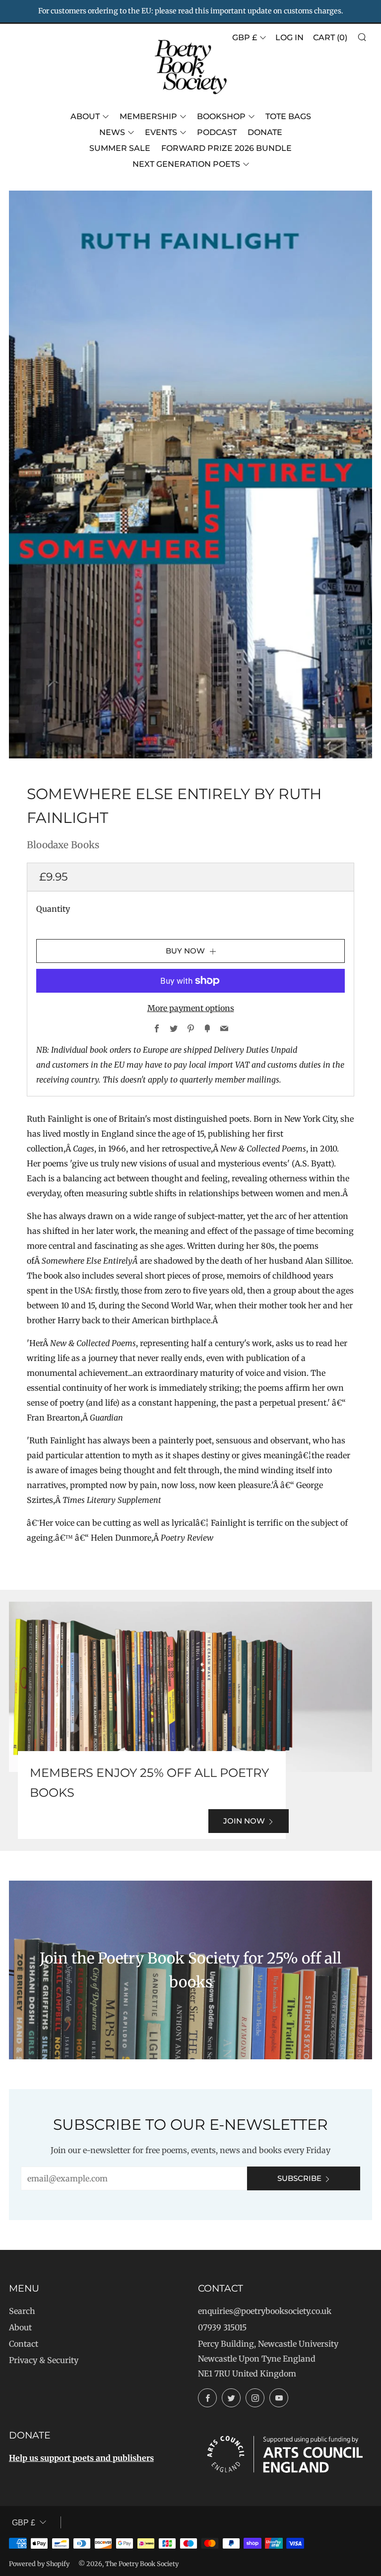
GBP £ (245, 37)
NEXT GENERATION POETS (186, 164)
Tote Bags (288, 116)
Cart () (330, 37)
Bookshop (221, 116)
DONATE (265, 132)
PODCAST (217, 132)
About (85, 116)
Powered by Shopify (39, 2564)
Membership (148, 116)
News (112, 132)
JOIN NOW (244, 1821)
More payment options (191, 1008)
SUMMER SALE (120, 148)
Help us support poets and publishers (81, 2458)
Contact (24, 2344)
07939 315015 (222, 2327)
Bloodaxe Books (63, 845)
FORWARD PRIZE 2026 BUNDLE (226, 148)
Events (161, 132)
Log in (289, 37)
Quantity (53, 909)
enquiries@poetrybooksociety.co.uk (265, 2311)
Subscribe (299, 2178)
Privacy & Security (44, 2360)
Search (22, 2311)
